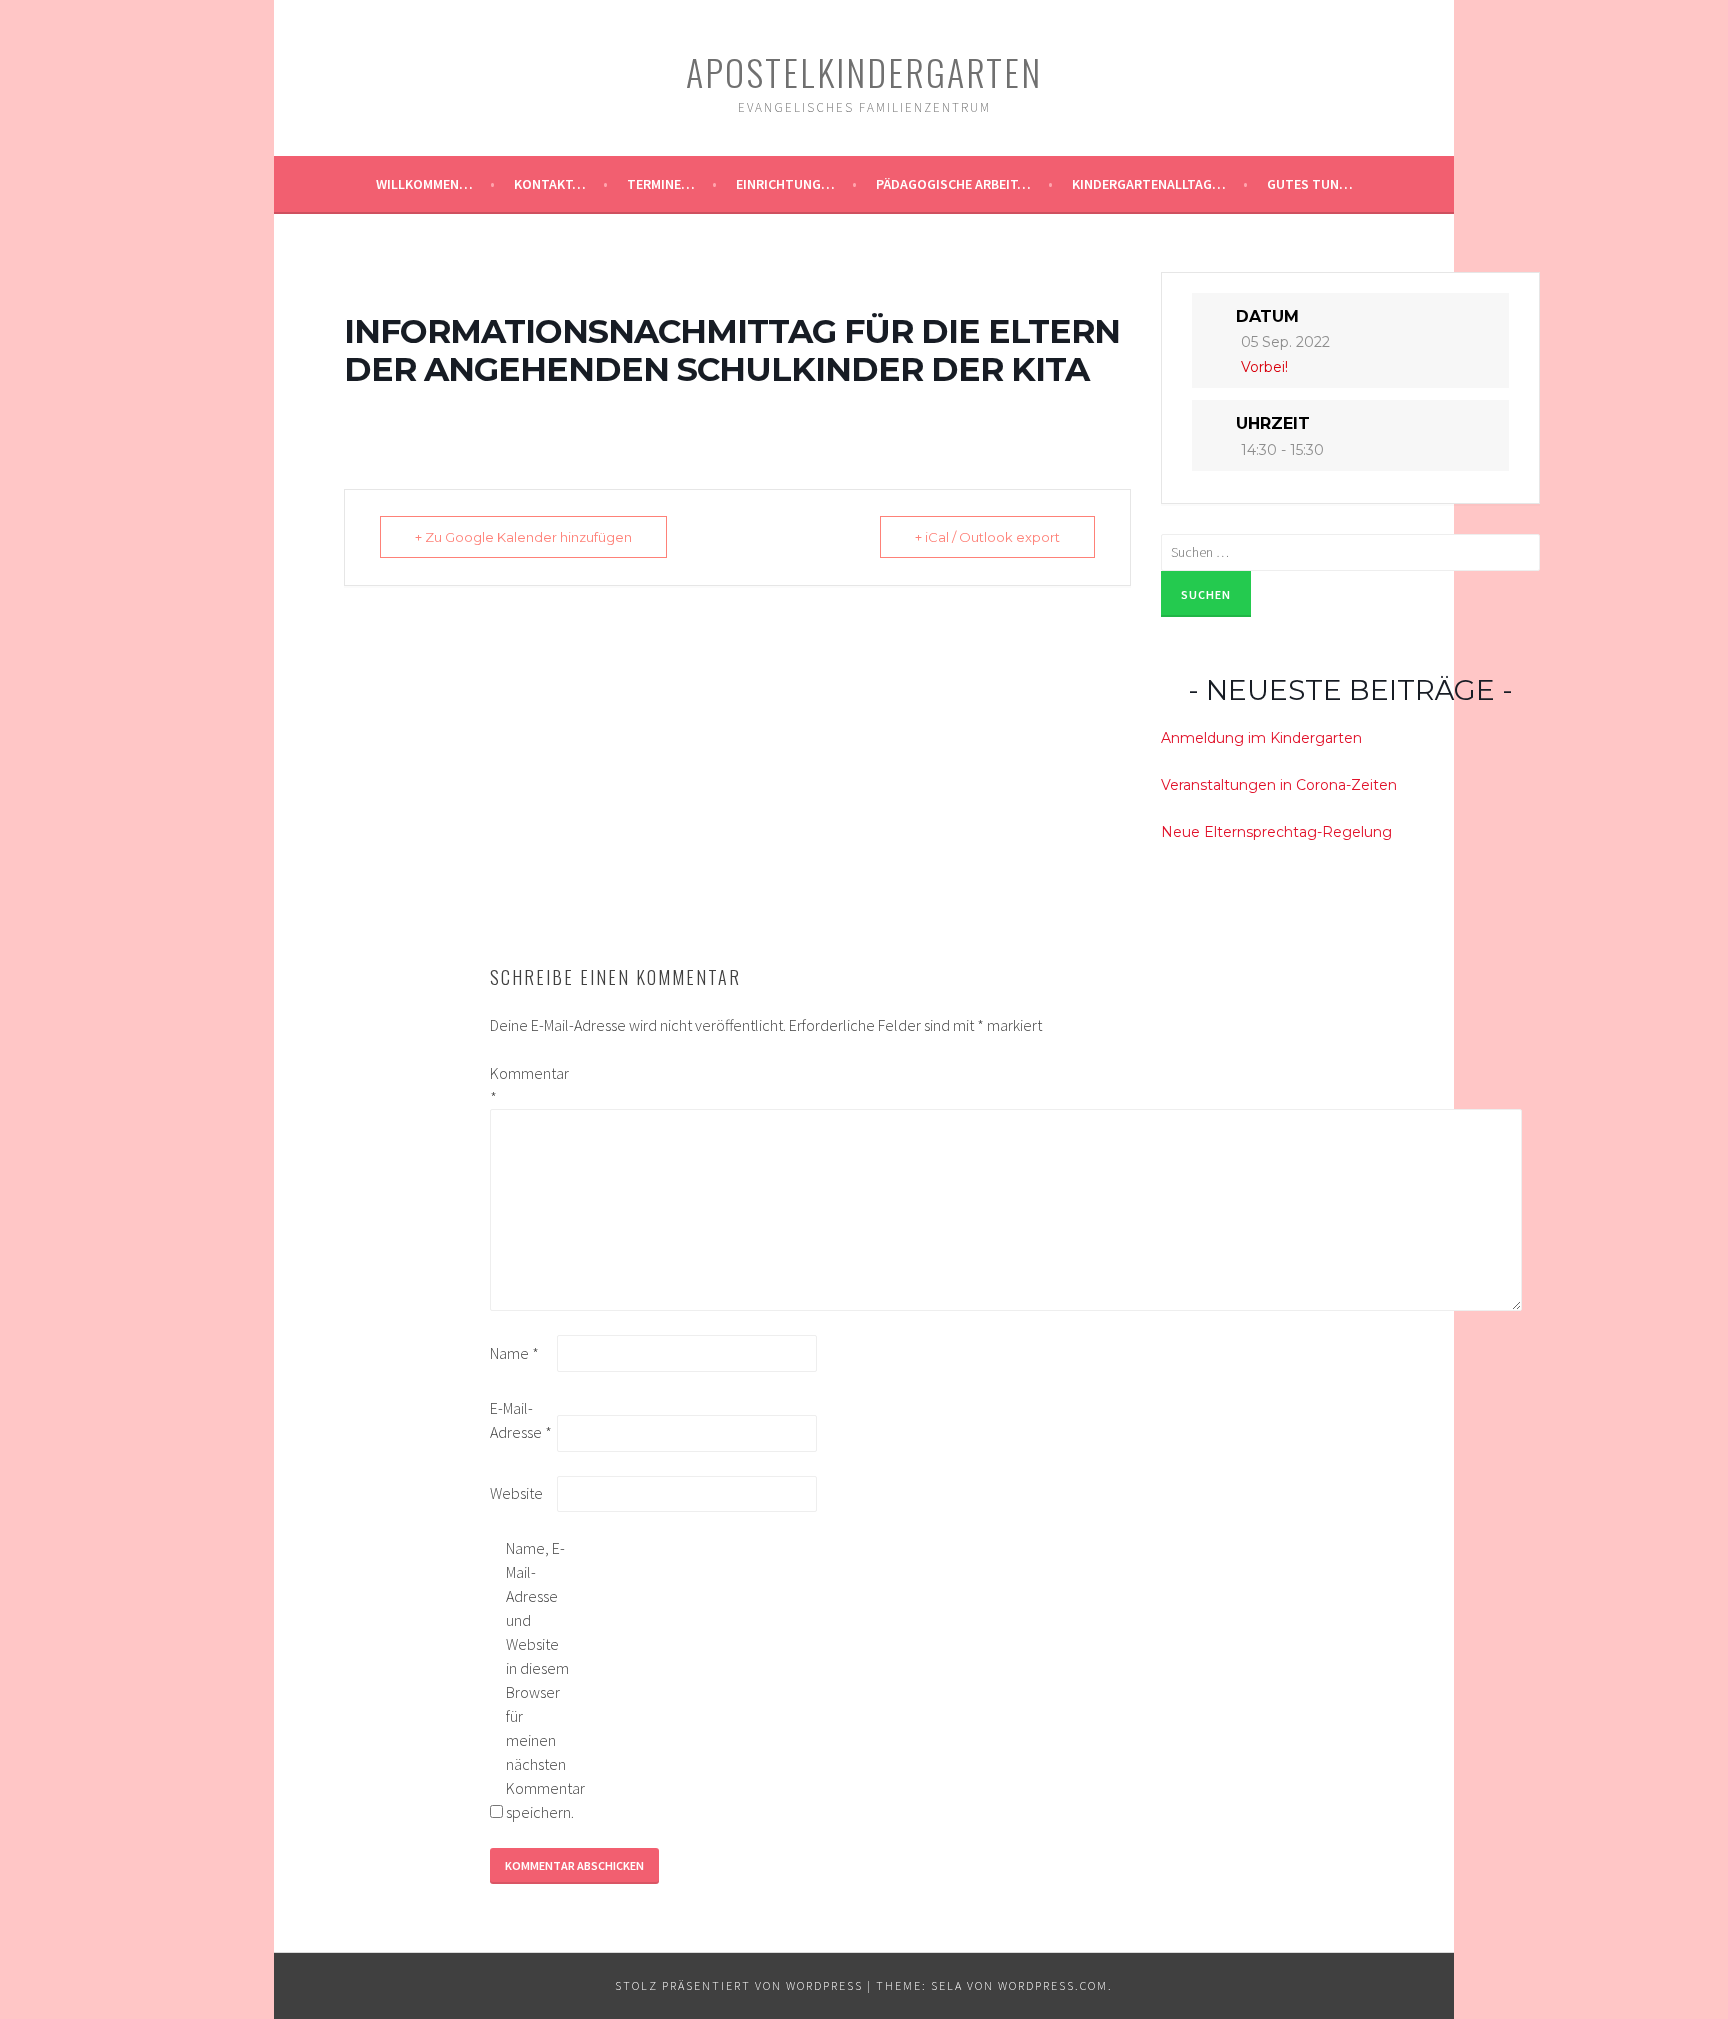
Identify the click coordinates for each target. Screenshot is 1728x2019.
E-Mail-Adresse (521, 1420)
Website (516, 1493)
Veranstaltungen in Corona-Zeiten (1279, 785)
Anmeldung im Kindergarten (1261, 738)
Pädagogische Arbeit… (953, 184)
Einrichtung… (785, 184)
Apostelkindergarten (864, 71)
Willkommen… (424, 184)
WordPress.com (1053, 1985)
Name (514, 1353)
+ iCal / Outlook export (987, 537)
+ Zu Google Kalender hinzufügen (523, 537)
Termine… (661, 184)
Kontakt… (550, 184)
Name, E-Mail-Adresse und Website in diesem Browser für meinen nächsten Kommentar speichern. (538, 1680)
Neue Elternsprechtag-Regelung (1276, 832)
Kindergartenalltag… (1149, 184)
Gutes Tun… (1310, 184)
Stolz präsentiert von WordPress (739, 1985)
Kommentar (522, 1085)
